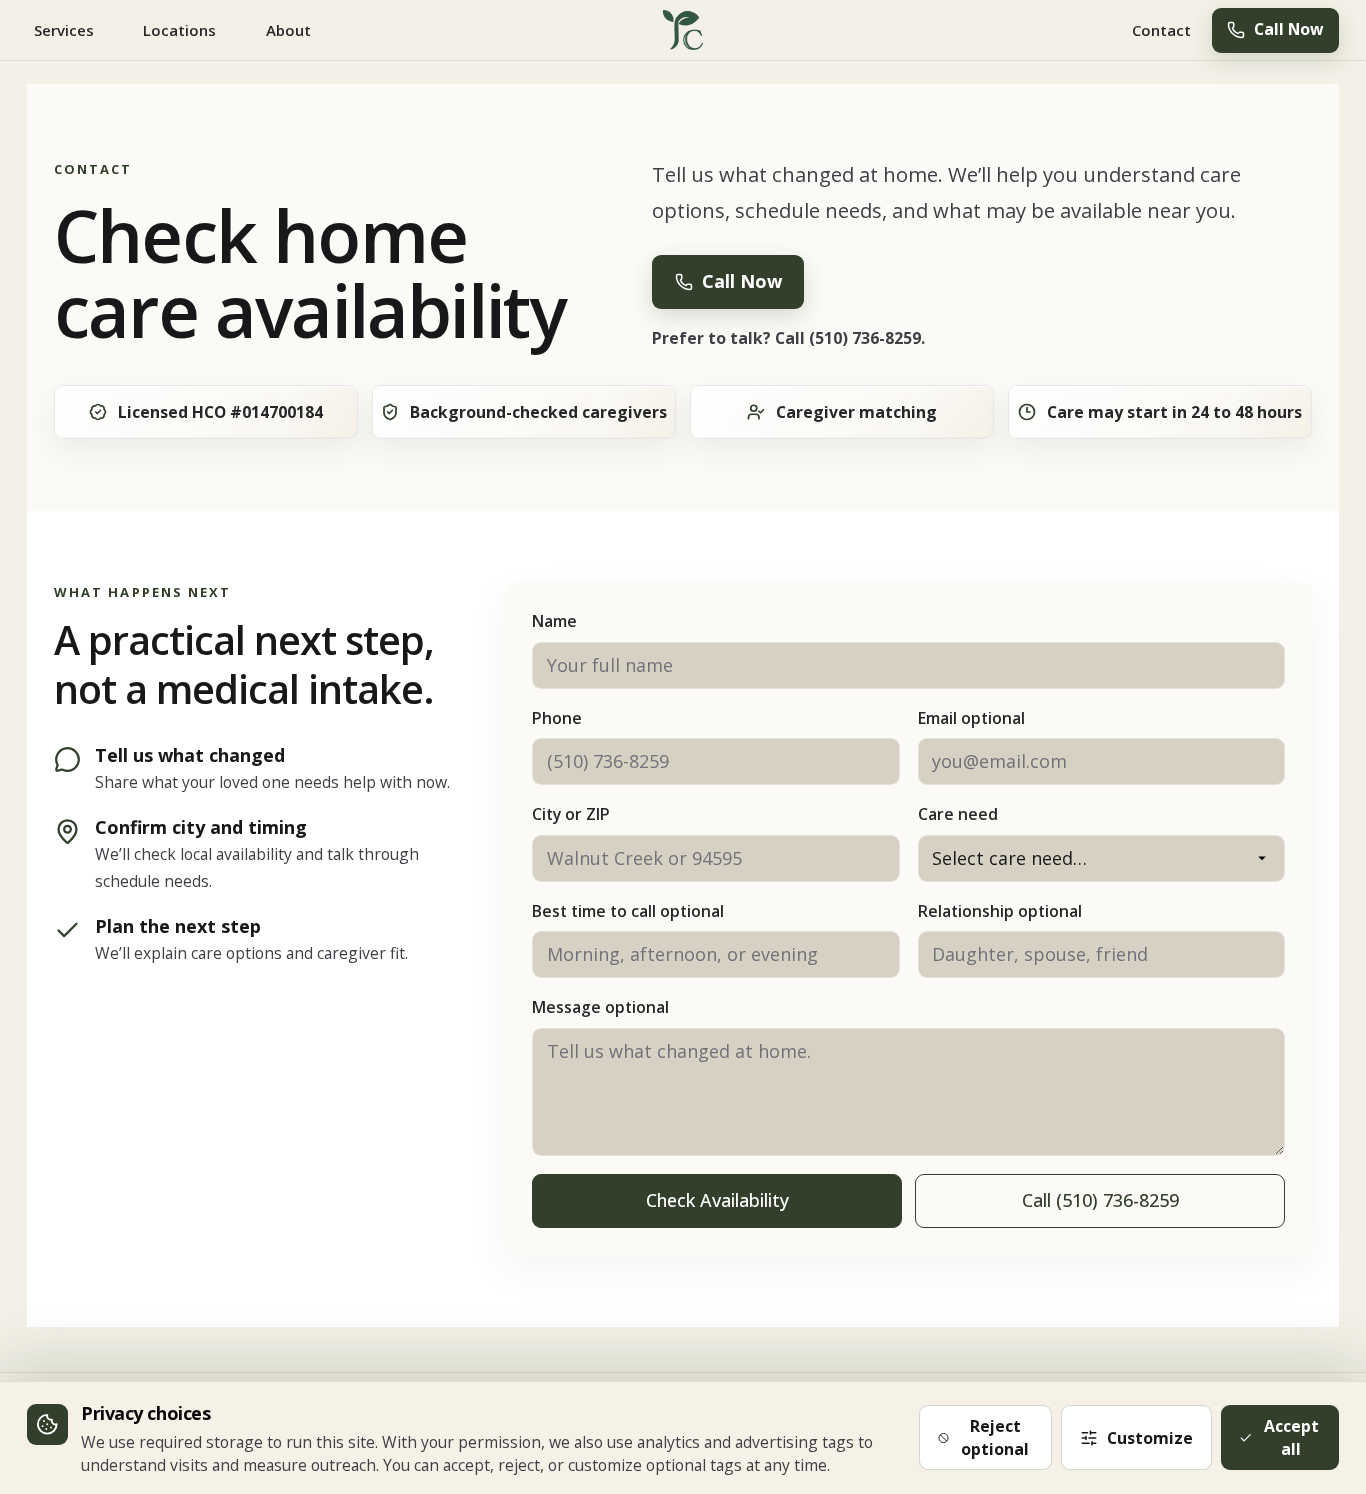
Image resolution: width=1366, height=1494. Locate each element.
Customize (1150, 1438)
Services (64, 30)
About (288, 30)
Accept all (1291, 1437)
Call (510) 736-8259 (1100, 1200)
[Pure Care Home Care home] (683, 30)
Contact (1161, 30)
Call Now (1288, 29)
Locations (179, 30)
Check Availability (717, 1200)
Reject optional (995, 1437)
